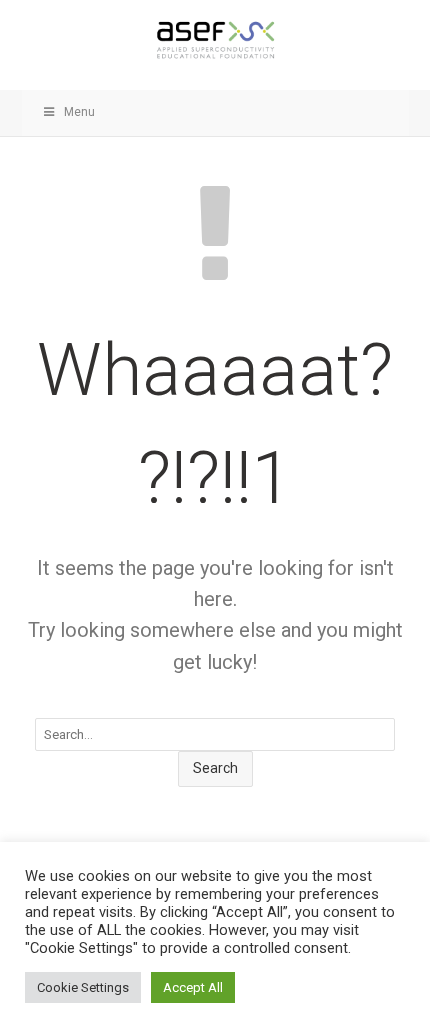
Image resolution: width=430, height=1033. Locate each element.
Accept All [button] (193, 987)
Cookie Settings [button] (83, 987)
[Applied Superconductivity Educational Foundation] (215, 40)
